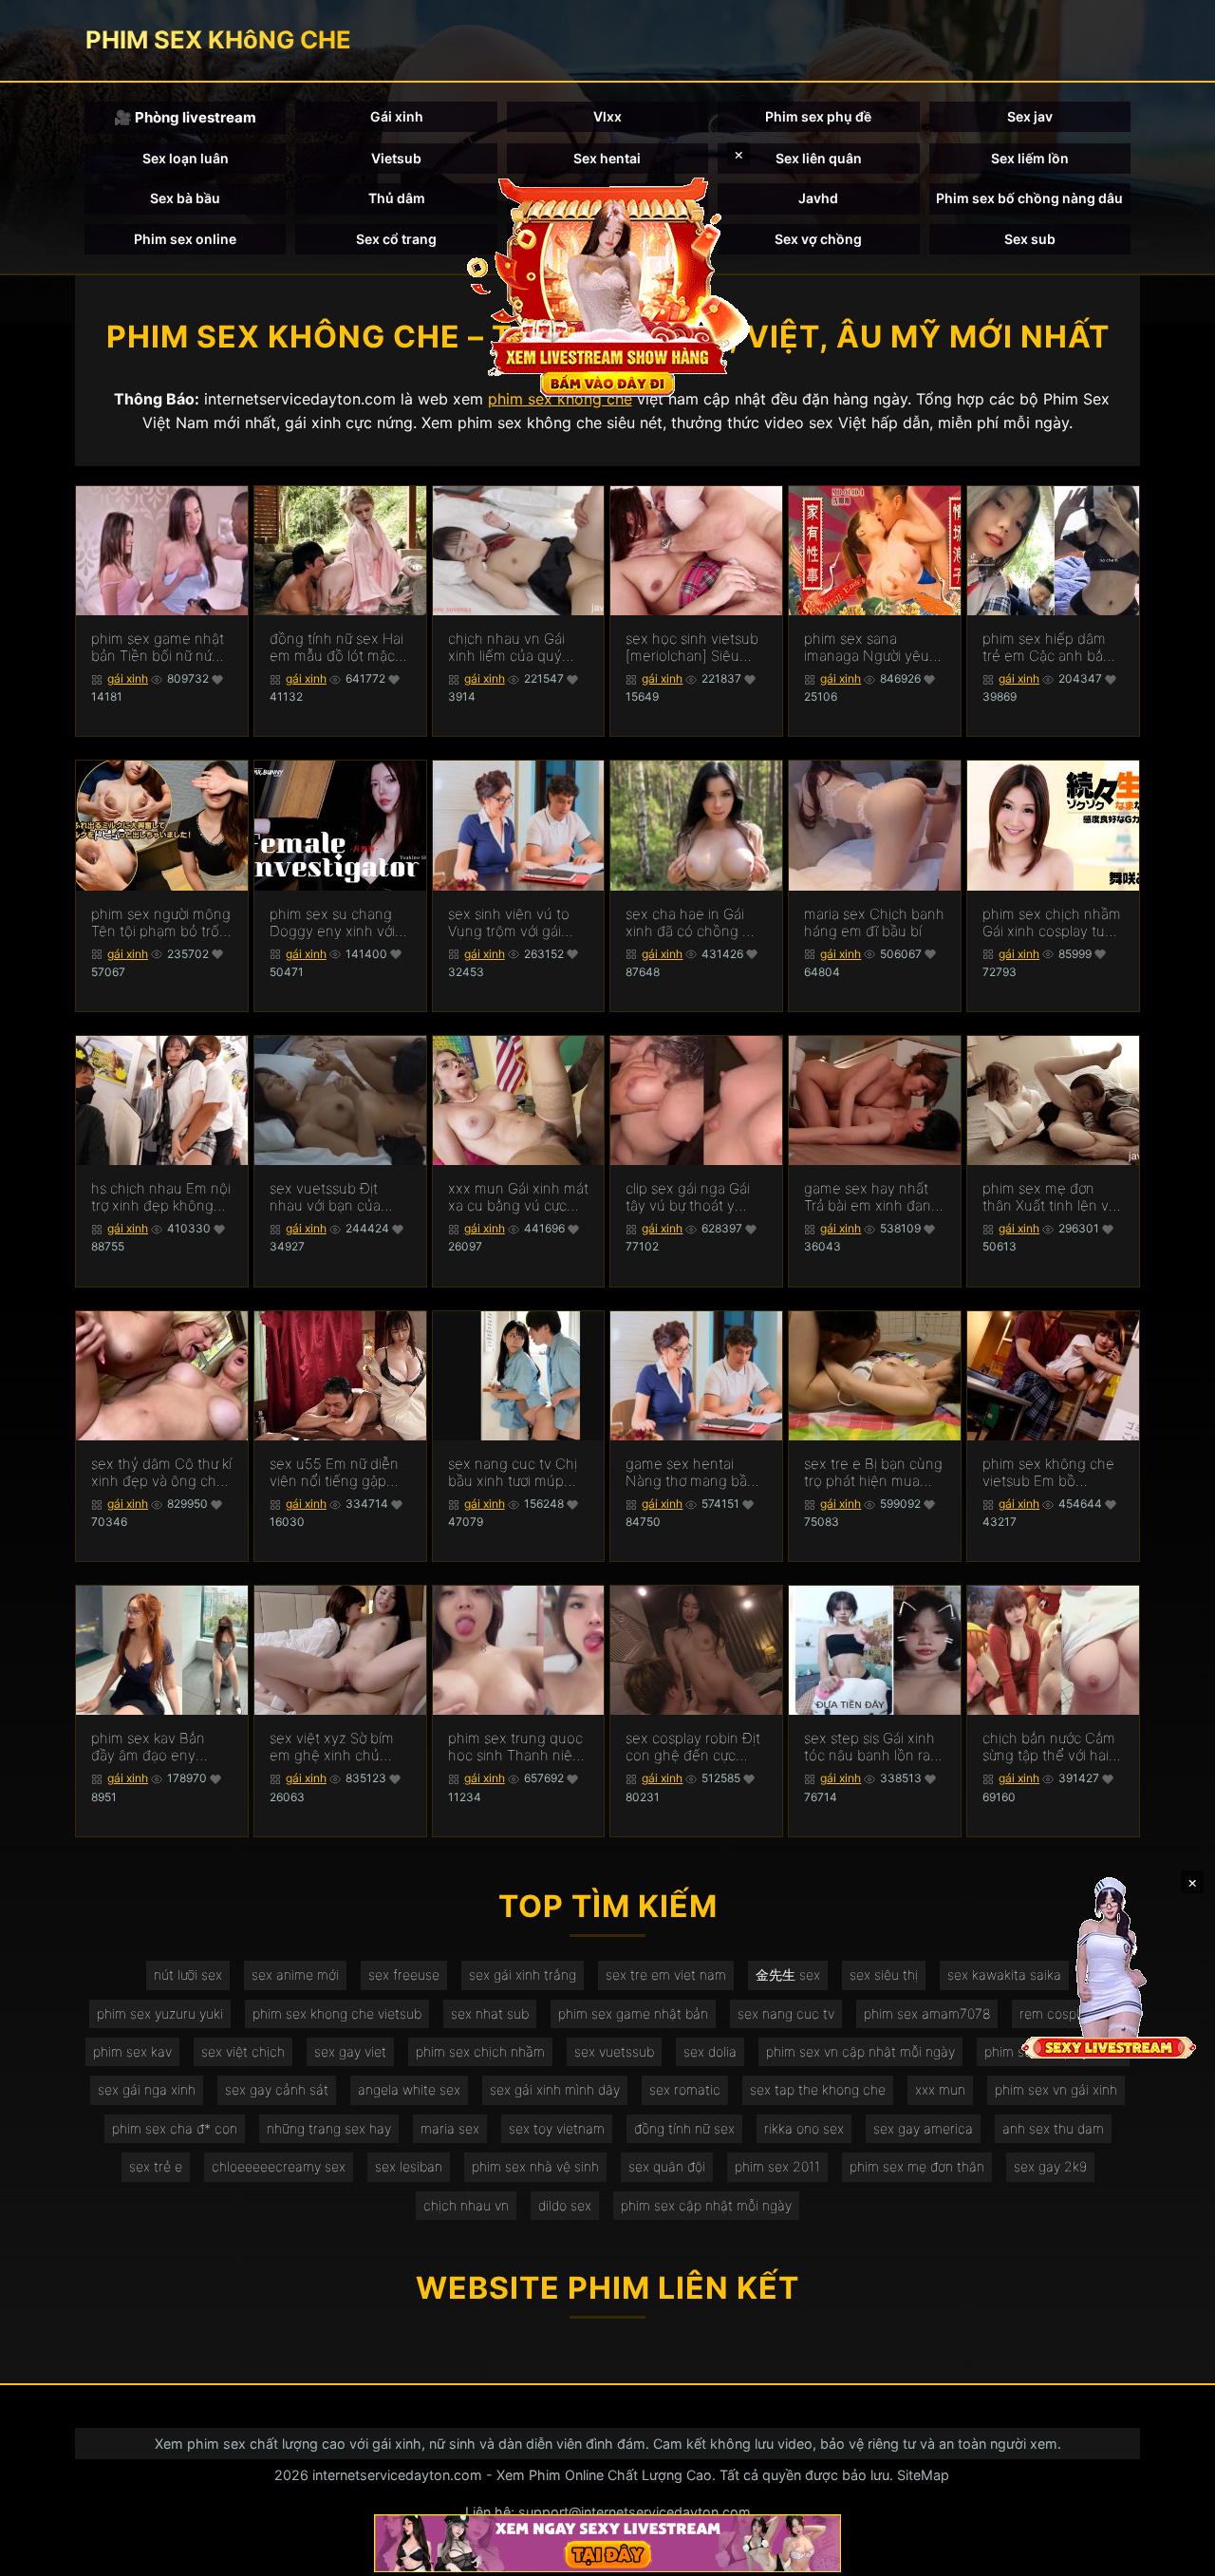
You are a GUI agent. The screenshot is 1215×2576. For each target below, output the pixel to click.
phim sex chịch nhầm (480, 2051)
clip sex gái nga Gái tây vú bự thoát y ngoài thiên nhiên (688, 1197)
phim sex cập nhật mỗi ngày (706, 2205)
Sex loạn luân (186, 158)
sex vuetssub (614, 2051)
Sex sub (1030, 239)
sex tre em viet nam (666, 1974)
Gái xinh (397, 116)
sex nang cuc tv (786, 2013)
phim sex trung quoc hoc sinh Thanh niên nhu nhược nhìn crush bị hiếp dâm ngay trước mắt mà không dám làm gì (515, 1747)
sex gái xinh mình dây (555, 2089)
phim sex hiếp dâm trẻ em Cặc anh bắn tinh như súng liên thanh (1047, 648)
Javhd (818, 198)
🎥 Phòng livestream (185, 117)
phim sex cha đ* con (175, 2128)
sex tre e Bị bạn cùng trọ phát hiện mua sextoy (873, 1473)
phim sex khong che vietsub (337, 2013)
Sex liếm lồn (1030, 158)
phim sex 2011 (777, 2166)
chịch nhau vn (466, 2205)
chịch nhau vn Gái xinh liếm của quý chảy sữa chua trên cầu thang (510, 648)
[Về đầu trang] (1173, 2553)
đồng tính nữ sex (684, 2128)
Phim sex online (185, 239)
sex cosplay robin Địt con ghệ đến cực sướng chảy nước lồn (693, 1747)
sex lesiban (409, 2166)
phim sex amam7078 (927, 2013)
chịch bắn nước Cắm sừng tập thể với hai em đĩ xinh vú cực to (1049, 1747)
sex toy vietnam (557, 2128)
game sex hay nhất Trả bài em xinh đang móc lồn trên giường (872, 1197)
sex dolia (710, 2051)
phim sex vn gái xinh (1056, 2089)
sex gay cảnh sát (277, 2089)
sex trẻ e (156, 2166)
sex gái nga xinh (147, 2089)
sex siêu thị (884, 1974)
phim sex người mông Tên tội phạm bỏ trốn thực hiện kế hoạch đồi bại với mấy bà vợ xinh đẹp (161, 923)
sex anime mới (295, 1974)
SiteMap (923, 2475)
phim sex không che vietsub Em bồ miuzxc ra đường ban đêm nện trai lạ (1050, 1473)
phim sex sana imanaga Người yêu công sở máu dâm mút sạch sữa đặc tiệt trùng (873, 648)
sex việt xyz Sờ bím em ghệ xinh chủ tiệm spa (332, 1747)
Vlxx (607, 116)
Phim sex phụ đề (818, 116)
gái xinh (128, 678)
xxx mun (940, 2089)
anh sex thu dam (1053, 2128)
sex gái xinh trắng (523, 1974)
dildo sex (565, 2205)
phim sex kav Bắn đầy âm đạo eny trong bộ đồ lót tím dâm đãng (151, 1747)
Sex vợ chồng (818, 239)
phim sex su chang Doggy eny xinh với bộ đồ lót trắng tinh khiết (332, 923)
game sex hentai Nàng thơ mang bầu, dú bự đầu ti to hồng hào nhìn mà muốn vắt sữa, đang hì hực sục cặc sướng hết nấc (692, 1473)
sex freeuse (404, 1974)
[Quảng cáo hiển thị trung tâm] (607, 285)
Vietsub (396, 158)
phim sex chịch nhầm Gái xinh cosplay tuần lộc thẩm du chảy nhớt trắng (1052, 923)
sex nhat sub (490, 2013)
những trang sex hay (329, 2128)
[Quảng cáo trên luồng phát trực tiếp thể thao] (607, 2543)
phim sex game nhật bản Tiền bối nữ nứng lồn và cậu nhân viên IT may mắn (160, 648)
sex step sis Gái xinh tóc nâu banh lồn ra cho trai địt (869, 1747)
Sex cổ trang (396, 239)
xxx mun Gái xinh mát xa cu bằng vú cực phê (518, 1197)
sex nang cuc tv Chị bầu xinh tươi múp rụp (513, 1473)
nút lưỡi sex (188, 1974)
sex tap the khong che (818, 2089)
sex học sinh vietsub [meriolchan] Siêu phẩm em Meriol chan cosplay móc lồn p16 (692, 648)
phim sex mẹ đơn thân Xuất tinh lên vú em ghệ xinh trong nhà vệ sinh (1050, 1197)
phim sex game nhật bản (633, 2013)
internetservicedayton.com (397, 2475)
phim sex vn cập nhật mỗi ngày (860, 2051)
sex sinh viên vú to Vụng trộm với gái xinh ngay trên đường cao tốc (517, 923)
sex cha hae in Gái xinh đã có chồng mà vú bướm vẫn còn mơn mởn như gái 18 (694, 923)
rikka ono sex (804, 2128)
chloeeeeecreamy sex (279, 2166)
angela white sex (409, 2089)
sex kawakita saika (1004, 1974)
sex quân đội (667, 2166)
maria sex (450, 2128)
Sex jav (1030, 116)
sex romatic (685, 2089)
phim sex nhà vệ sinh (535, 2166)
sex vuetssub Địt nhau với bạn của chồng (325, 1197)
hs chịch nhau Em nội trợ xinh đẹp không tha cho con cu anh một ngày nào (161, 1197)
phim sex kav (132, 2051)
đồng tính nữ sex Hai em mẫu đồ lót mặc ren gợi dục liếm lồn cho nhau (336, 648)
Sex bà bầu (185, 198)
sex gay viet (350, 2051)
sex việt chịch (243, 2051)
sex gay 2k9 (1050, 2166)
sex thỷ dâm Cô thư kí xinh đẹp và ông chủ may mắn (161, 1473)
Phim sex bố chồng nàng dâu (1029, 198)
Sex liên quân (819, 158)
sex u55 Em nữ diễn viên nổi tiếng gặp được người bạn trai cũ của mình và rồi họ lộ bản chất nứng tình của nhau (339, 1473)
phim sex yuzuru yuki (160, 2013)
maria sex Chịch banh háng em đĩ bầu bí (874, 923)
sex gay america (923, 2128)
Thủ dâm (397, 198)
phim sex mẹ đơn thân (917, 2166)
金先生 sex (788, 1974)
